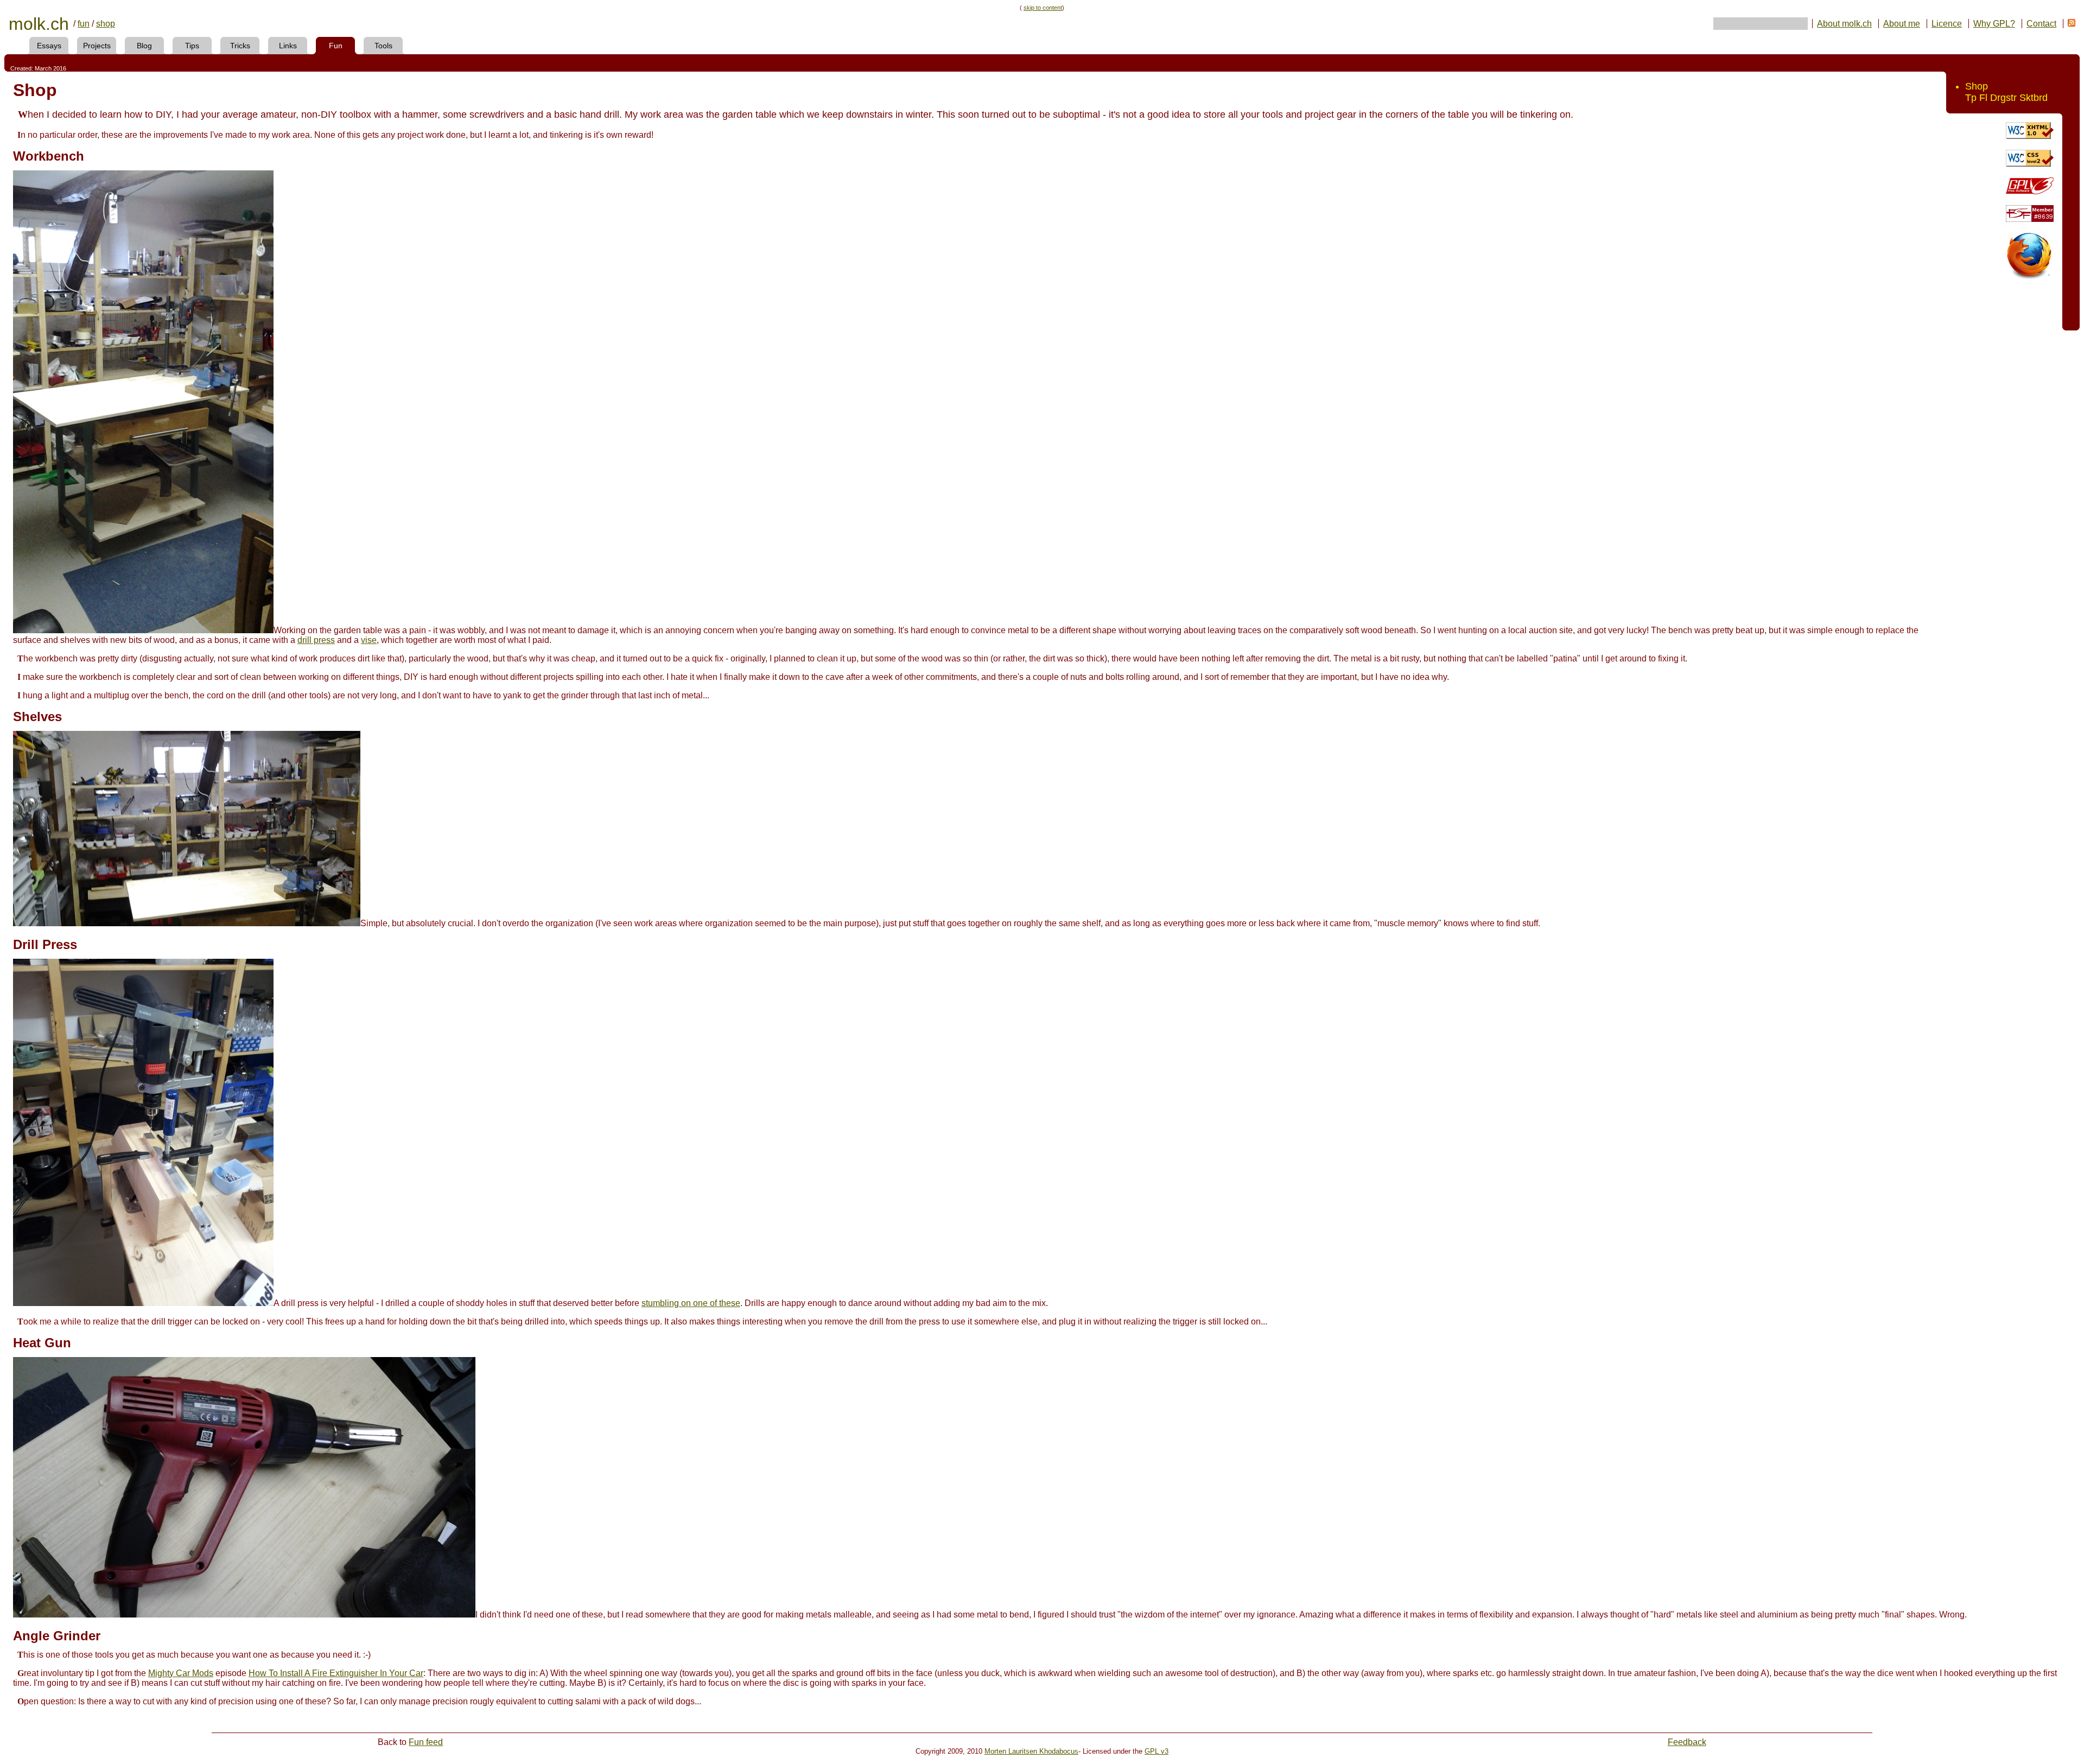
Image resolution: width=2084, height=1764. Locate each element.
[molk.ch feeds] (2072, 24)
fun (84, 24)
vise (369, 640)
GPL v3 (1157, 1751)
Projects (97, 46)
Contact (2041, 24)
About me (1902, 24)
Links (288, 46)
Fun (336, 46)
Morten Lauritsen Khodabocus (1031, 1751)
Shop (1977, 86)
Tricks (240, 46)
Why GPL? (1994, 24)
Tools (383, 46)
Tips (192, 46)
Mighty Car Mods (181, 1673)
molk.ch (39, 24)
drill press (316, 640)
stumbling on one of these (691, 1303)
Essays (49, 46)
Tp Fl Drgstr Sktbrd (2006, 98)
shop (106, 24)
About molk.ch (1844, 24)
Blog (144, 46)
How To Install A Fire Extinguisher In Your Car (336, 1673)
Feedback (1687, 1742)
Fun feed (426, 1742)
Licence (1947, 24)
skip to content (1043, 8)
